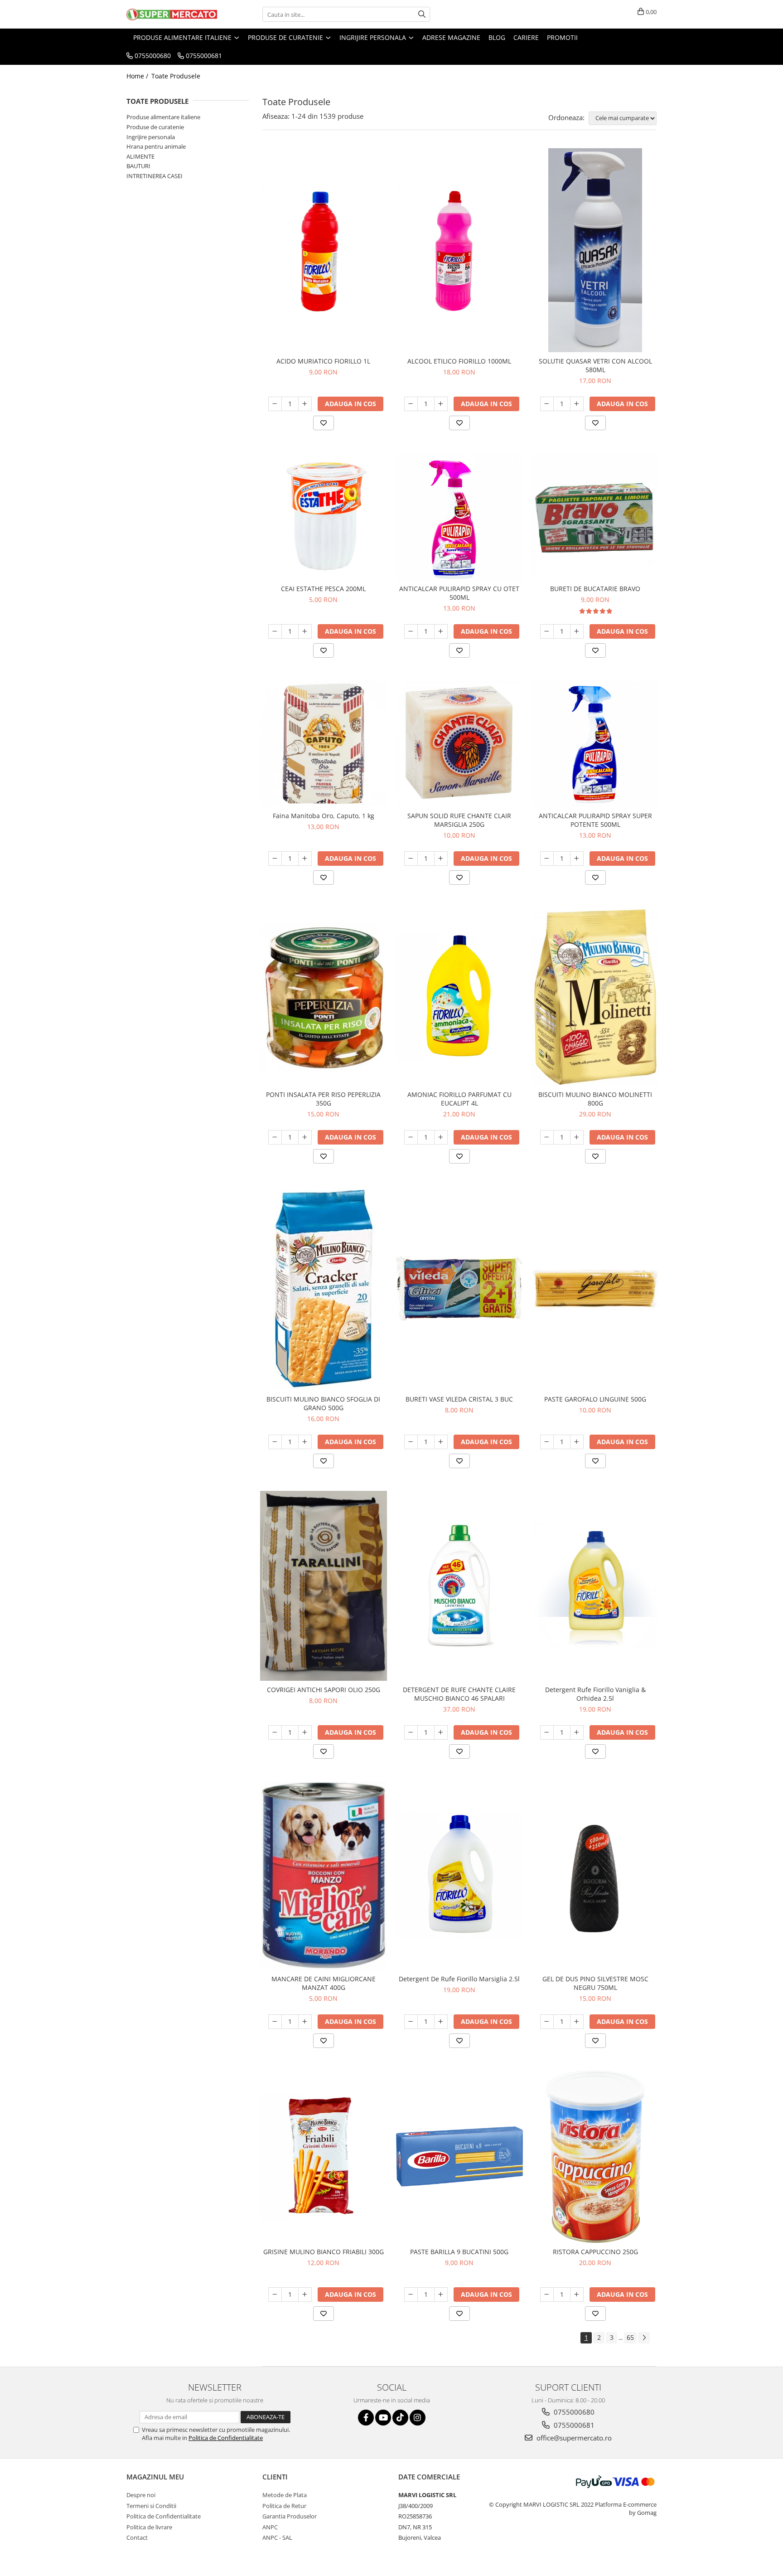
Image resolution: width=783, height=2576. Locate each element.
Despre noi (141, 2495)
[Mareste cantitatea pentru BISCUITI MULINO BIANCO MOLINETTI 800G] (577, 1137)
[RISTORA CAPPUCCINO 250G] (595, 2157)
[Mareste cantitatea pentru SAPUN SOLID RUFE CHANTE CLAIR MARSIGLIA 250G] (441, 859)
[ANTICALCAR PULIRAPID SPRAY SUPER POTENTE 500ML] (595, 744)
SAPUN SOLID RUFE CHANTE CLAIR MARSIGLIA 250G (459, 820)
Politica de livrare (149, 2527)
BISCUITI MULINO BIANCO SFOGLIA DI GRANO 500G (323, 1403)
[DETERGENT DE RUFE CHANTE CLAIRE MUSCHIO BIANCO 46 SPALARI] (459, 1586)
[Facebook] (366, 2418)
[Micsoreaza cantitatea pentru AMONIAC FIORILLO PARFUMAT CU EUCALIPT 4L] (411, 1137)
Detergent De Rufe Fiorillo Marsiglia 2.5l (459, 1979)
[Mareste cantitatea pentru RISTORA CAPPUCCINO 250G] (577, 2295)
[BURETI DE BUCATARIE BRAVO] (595, 516)
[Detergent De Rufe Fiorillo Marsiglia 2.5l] (459, 1876)
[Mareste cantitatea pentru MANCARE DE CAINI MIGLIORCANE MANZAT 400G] (305, 2022)
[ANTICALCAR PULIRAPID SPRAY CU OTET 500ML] (459, 516)
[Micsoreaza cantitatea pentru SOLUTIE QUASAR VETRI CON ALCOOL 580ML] (547, 404)
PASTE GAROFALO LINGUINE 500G (595, 1399)
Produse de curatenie (155, 127)
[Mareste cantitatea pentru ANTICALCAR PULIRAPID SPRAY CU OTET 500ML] (441, 631)
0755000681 (573, 2425)
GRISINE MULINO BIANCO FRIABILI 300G (324, 2252)
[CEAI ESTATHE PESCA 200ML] (324, 516)
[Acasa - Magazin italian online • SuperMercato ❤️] (172, 15)
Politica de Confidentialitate (226, 2438)
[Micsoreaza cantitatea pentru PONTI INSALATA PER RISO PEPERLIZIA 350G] (275, 1137)
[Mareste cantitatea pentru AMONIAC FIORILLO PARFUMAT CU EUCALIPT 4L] (441, 1137)
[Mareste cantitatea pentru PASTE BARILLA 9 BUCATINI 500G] (441, 2295)
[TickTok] (400, 2418)
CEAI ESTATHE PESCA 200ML (323, 589)
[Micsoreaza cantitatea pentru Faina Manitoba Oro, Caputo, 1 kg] (275, 859)
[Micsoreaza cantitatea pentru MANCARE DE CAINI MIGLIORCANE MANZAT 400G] (275, 2022)
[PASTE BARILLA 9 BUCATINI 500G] (459, 2156)
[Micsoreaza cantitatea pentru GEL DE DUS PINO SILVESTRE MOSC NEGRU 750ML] (547, 2022)
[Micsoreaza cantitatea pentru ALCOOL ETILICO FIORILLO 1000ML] (411, 404)
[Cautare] (422, 14)
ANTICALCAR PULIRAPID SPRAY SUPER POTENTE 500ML (595, 820)
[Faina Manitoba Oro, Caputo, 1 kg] (324, 744)
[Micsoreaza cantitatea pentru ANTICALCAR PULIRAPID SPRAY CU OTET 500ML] (411, 631)
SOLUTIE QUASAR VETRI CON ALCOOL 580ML (595, 365)
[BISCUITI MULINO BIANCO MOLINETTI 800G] (595, 997)
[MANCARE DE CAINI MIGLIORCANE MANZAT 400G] (324, 1876)
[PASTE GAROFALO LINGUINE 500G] (595, 1288)
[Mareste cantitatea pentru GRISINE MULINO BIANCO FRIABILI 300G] (305, 2295)
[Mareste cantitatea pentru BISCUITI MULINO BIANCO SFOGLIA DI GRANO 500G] (305, 1442)
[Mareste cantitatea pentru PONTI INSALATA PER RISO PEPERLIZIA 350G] (305, 1137)
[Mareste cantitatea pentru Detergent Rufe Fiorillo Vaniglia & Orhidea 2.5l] (577, 1732)
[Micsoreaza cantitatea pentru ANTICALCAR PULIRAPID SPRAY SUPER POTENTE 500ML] (547, 859)
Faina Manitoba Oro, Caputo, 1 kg (324, 816)
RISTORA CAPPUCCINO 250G (595, 2252)
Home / (138, 76)
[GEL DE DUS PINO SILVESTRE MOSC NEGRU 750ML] (595, 1876)
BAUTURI (138, 166)
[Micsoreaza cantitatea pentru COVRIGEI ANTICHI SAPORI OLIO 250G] (275, 1732)
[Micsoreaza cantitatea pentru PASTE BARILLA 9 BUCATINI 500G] (411, 2295)
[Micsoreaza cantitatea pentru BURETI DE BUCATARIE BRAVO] (547, 631)
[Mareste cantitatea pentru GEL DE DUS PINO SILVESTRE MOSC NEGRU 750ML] (577, 2022)
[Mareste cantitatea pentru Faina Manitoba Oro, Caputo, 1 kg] (305, 859)
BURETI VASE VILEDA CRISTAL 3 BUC (459, 1399)
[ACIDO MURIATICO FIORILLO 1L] (324, 250)
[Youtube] (383, 2418)
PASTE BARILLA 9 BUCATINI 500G (459, 2252)
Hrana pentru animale (156, 146)
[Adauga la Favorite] (324, 423)
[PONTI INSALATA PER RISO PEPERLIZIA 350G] (324, 997)
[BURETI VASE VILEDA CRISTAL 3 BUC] (459, 1288)
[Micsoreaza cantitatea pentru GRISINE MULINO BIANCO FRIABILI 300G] (275, 2295)
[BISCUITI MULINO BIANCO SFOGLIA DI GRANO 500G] (324, 1288)
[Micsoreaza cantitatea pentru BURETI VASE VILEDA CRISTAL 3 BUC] (411, 1442)
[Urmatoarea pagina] (644, 2338)
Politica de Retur (284, 2506)
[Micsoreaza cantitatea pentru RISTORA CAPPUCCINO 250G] (547, 2295)
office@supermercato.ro (573, 2438)
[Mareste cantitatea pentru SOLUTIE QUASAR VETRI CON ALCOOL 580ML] (577, 404)
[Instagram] (418, 2418)
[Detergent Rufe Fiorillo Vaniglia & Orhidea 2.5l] (595, 1586)
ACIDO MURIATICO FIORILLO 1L (323, 361)
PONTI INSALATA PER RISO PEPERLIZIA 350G (323, 1099)
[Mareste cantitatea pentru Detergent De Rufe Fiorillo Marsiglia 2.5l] (441, 2022)
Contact (137, 2537)
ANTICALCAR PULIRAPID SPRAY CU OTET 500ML (459, 593)
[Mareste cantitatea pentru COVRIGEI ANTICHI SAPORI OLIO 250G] (305, 1732)
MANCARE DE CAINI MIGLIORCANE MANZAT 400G (324, 1983)
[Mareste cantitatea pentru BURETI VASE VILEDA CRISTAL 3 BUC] (441, 1442)
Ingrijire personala (151, 137)
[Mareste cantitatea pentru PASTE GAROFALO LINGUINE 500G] (577, 1442)
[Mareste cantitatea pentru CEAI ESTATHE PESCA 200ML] (305, 631)
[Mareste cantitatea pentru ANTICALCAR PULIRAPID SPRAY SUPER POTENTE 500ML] (577, 859)
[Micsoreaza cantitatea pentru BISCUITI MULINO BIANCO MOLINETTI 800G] (547, 1137)
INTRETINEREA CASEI (155, 176)
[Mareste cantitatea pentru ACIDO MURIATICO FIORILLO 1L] (305, 404)
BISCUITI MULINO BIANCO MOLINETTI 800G (595, 1099)
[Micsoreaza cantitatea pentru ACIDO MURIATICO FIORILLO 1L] (275, 404)
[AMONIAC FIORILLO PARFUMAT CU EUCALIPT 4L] (459, 997)
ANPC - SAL (277, 2537)
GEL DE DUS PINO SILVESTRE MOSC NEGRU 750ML (595, 1983)
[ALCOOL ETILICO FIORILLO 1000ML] (459, 250)
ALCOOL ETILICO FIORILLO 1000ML (459, 361)
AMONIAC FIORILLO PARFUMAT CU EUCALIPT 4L (459, 1099)
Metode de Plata (285, 2495)
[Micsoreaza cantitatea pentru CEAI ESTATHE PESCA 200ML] (275, 631)
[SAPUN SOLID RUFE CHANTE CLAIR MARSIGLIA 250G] (459, 744)
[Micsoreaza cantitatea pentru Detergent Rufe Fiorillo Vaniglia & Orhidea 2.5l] (547, 1732)
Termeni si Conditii (151, 2506)
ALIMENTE (140, 156)
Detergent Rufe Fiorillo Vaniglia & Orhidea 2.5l (595, 1694)
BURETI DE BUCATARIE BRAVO (595, 589)
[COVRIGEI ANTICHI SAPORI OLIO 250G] (324, 1586)
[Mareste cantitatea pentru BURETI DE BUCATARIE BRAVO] (577, 631)
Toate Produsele (176, 76)
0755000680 (573, 2412)
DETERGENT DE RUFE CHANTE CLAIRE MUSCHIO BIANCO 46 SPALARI (459, 1694)
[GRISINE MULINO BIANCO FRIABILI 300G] (324, 2157)
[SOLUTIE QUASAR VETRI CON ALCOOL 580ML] (595, 250)
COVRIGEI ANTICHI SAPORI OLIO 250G (324, 1690)
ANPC (270, 2527)
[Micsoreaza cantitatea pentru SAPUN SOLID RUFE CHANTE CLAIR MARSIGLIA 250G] (411, 859)
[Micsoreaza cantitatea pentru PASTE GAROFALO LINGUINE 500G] (547, 1442)
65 (630, 2337)
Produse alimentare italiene (163, 117)
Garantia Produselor (290, 2516)
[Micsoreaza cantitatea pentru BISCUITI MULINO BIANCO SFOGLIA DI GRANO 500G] (275, 1442)
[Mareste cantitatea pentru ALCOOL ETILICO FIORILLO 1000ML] (441, 404)
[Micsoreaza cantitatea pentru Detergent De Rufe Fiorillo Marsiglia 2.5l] (411, 2022)
